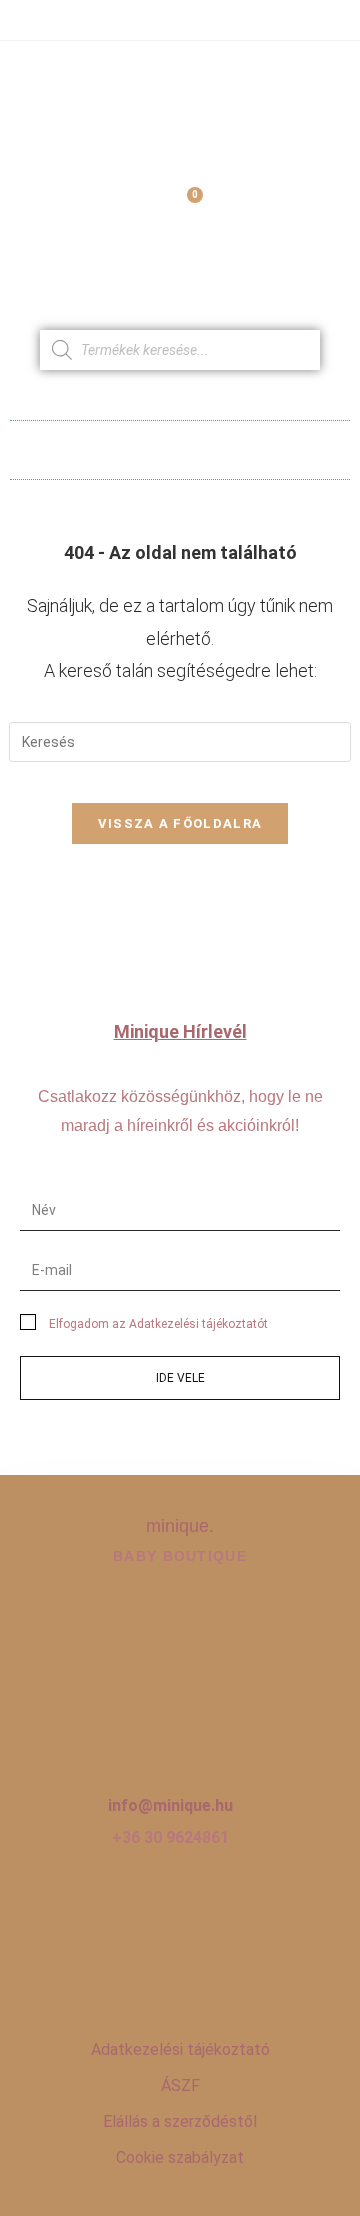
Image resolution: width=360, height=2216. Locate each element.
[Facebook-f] (118, 1968)
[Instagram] (180, 1968)
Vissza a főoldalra (180, 823)
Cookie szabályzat (180, 2157)
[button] (180, 445)
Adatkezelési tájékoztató (180, 2049)
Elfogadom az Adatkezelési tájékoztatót (158, 1324)
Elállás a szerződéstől (180, 2121)
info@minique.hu (170, 1805)
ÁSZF (180, 2085)
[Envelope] (242, 1968)
